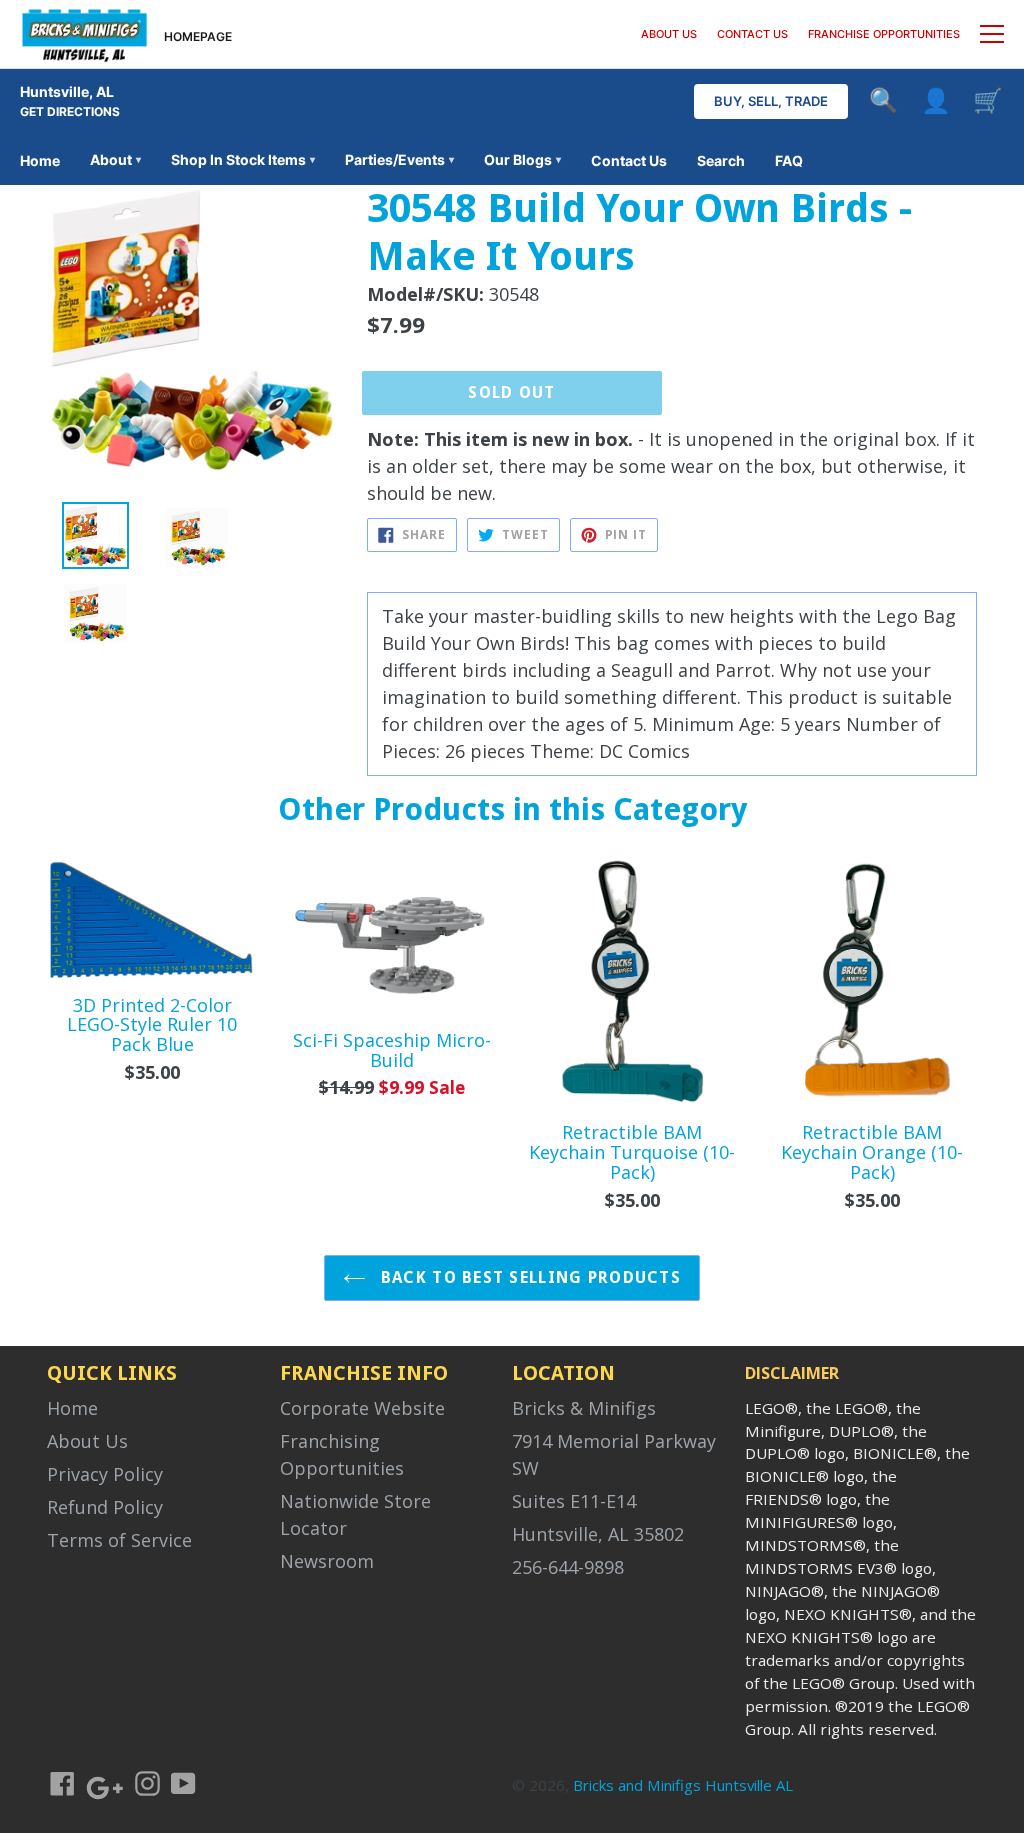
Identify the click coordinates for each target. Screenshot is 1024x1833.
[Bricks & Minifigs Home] (84, 34)
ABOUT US (669, 34)
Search (721, 160)
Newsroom (327, 1561)
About (115, 159)
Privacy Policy (105, 1474)
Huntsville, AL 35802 (598, 1534)
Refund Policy (105, 1507)
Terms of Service (119, 1540)
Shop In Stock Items (243, 159)
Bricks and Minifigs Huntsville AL (683, 1785)
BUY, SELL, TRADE (771, 101)
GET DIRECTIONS (70, 111)
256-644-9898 (568, 1567)
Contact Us (629, 160)
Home (40, 160)
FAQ (789, 160)
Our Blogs (522, 159)
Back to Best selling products (528, 1277)
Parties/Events (399, 159)
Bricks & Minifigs (584, 1408)
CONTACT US (752, 34)
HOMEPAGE (198, 36)
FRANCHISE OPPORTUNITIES (884, 34)
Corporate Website (362, 1408)
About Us (87, 1441)
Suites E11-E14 (574, 1501)
